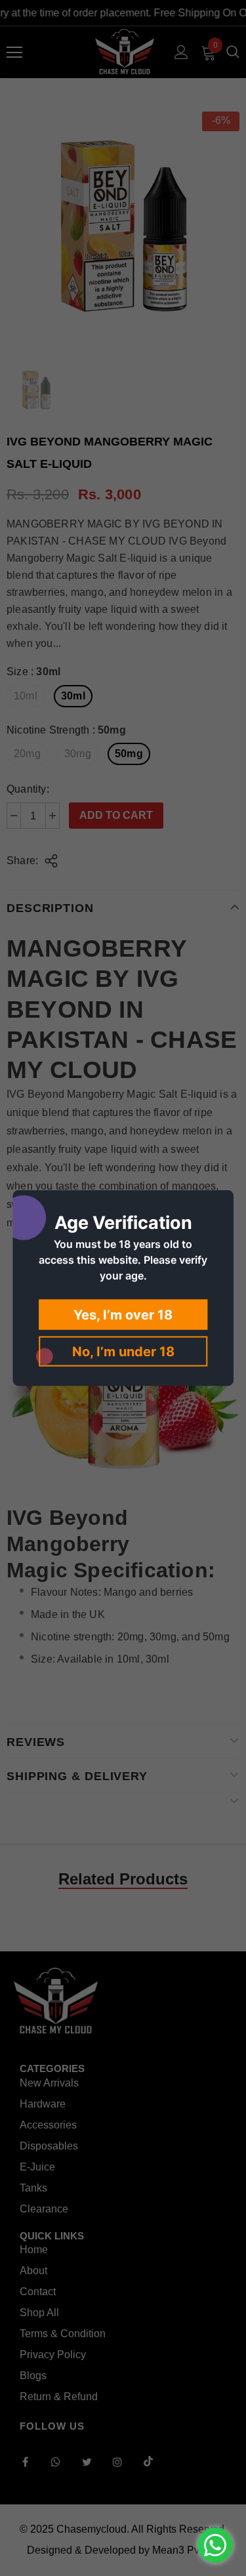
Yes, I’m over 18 (123, 1315)
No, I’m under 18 (123, 1352)
